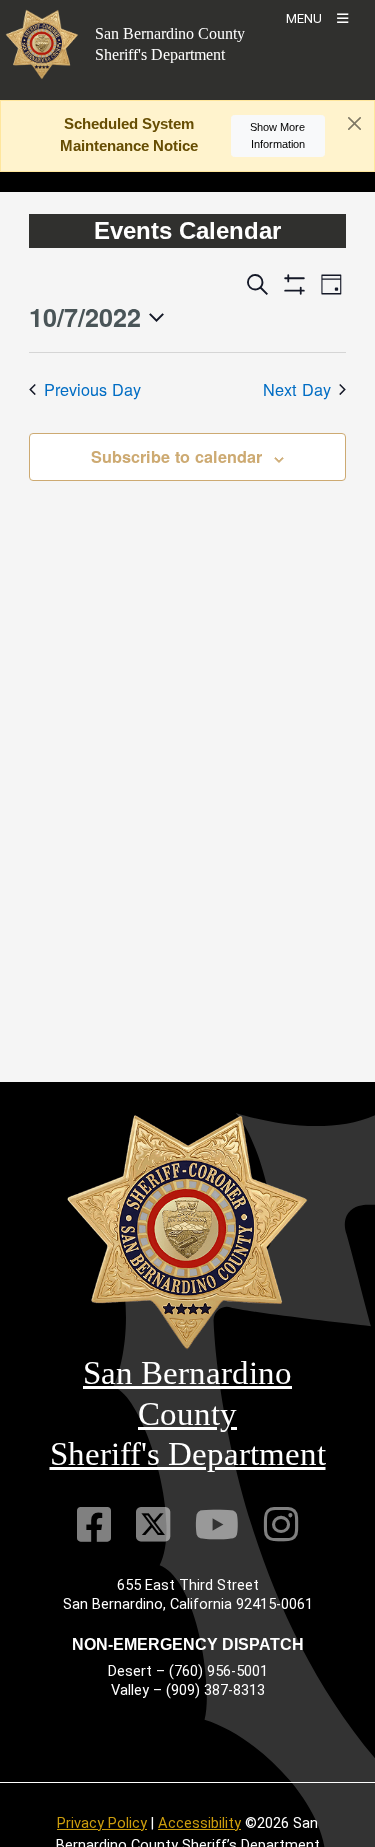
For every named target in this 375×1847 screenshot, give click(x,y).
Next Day (297, 389)
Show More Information (277, 135)
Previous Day (92, 389)
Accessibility (199, 1823)
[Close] (354, 124)
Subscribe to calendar (176, 456)
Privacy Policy (102, 1823)
